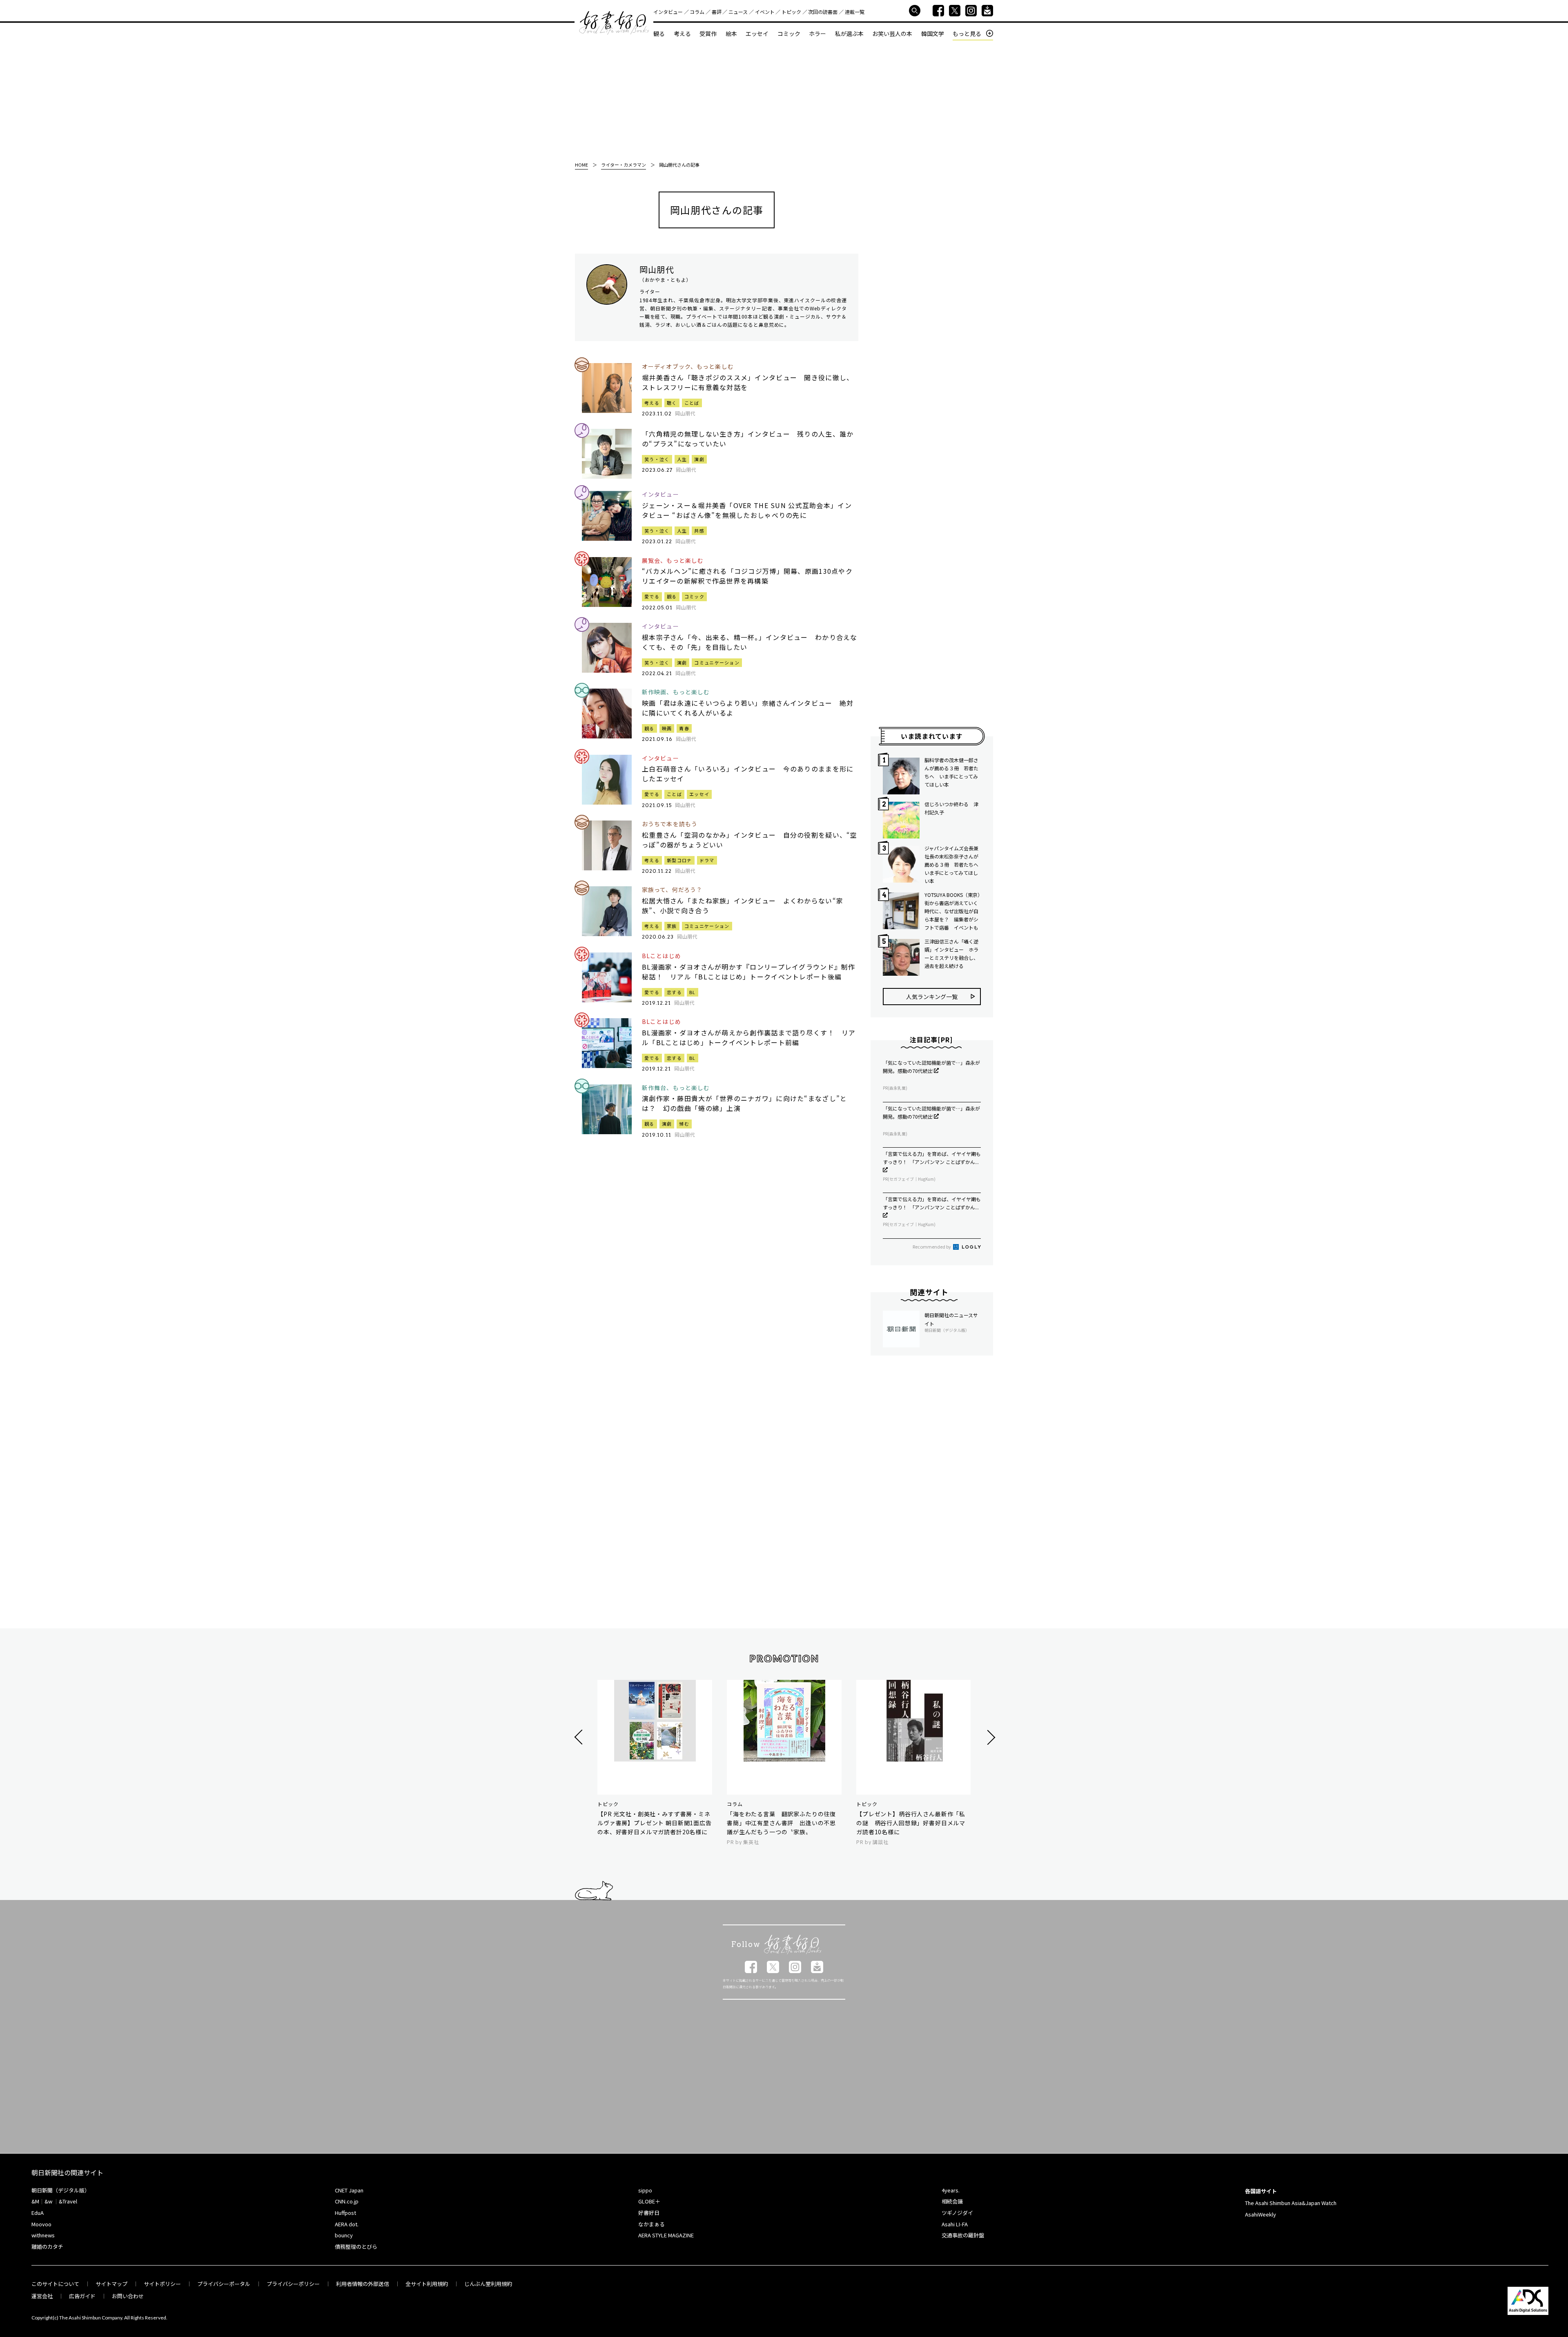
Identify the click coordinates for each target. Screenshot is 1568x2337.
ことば (692, 403)
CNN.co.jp (347, 2201)
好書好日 (614, 23)
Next (990, 1737)
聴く (672, 403)
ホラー (817, 33)
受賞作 (708, 33)
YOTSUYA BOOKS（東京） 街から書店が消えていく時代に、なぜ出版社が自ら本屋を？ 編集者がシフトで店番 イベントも (953, 911)
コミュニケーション (717, 662)
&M (35, 2201)
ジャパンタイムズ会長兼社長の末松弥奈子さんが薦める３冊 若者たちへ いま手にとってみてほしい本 (953, 864)
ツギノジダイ (957, 2213)
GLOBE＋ (649, 2201)
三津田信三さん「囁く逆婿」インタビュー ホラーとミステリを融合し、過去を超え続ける (951, 953)
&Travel (68, 2201)
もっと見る (967, 34)
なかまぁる (651, 2224)
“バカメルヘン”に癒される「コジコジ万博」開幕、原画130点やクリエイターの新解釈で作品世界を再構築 (747, 576)
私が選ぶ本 (849, 33)
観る (659, 33)
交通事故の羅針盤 (963, 2235)
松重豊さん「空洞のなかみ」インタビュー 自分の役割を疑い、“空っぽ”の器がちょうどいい (750, 840)
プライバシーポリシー (293, 2284)
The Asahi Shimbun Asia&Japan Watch (1291, 2203)
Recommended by (932, 1247)
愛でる (652, 596)
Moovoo (41, 2224)
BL (693, 992)
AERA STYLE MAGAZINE (666, 2235)
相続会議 (952, 2201)
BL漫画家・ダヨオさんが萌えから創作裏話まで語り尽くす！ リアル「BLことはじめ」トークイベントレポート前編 (749, 1037)
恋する (674, 992)
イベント (765, 12)
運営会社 (42, 2296)
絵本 (731, 33)
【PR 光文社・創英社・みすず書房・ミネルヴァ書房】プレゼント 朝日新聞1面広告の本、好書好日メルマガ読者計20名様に (655, 1823)
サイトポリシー (162, 2284)
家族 (672, 926)
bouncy (344, 2235)
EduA (38, 2213)
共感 (699, 531)
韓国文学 (933, 33)
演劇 (699, 459)
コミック (789, 33)
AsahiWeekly (1261, 2214)
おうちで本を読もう (670, 824)
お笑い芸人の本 (892, 33)
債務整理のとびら (356, 2247)
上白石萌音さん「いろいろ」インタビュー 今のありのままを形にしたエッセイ (748, 774)
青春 (684, 728)
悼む (684, 1124)
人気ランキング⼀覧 (932, 997)
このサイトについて (55, 2284)
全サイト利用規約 (427, 2284)
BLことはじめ (661, 956)
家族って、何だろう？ (672, 890)
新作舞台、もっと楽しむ (676, 1088)
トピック (791, 12)
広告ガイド (82, 2296)
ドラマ (707, 860)
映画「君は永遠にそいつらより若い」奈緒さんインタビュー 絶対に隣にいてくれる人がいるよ (748, 708)
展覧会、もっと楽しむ (673, 561)
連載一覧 (855, 12)
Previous (580, 1737)
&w (48, 2201)
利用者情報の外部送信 (363, 2284)
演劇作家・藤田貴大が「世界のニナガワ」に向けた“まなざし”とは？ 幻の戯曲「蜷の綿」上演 (744, 1103)
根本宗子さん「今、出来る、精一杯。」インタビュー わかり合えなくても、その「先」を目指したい (750, 642)
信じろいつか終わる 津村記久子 (951, 808)
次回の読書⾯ (823, 12)
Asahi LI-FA (955, 2224)
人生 (682, 459)
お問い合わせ (128, 2296)
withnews (43, 2235)
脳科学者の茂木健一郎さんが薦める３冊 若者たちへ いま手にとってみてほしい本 (951, 772)
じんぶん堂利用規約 (488, 2284)
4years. (951, 2190)
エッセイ (757, 33)
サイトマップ (111, 2284)
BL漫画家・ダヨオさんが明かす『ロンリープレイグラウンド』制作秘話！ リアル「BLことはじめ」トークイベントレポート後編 (749, 972)
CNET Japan (349, 2190)
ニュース (738, 12)
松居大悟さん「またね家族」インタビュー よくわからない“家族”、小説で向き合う (743, 905)
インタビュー (668, 12)
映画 (667, 728)
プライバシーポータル (224, 2284)
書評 (717, 12)
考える (682, 33)
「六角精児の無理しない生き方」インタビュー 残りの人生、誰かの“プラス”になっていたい (748, 439)
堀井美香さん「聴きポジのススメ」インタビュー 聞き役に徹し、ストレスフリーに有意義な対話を (748, 382)
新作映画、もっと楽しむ (676, 692)
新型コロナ (679, 860)
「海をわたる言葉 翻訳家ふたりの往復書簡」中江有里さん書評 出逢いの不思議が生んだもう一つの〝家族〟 (781, 1823)
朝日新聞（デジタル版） (61, 2190)
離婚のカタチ (47, 2247)
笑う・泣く (657, 459)
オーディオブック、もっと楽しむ (688, 367)
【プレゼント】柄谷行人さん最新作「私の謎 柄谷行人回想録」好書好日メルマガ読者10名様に (911, 1823)
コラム (697, 12)
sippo (645, 2190)
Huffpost (345, 2213)
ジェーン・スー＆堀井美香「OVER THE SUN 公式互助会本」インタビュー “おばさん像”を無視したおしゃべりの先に (747, 510)
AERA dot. (347, 2224)
